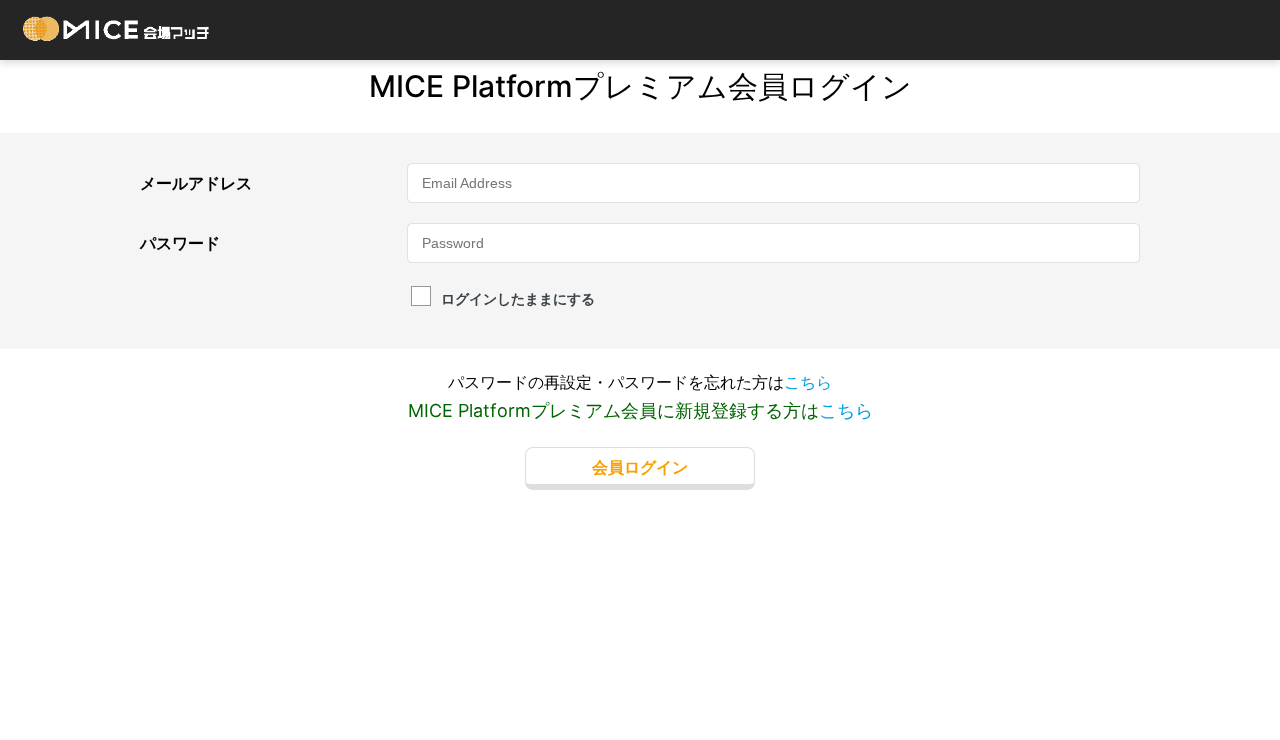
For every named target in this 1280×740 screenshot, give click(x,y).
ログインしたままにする (518, 298)
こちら (808, 382)
